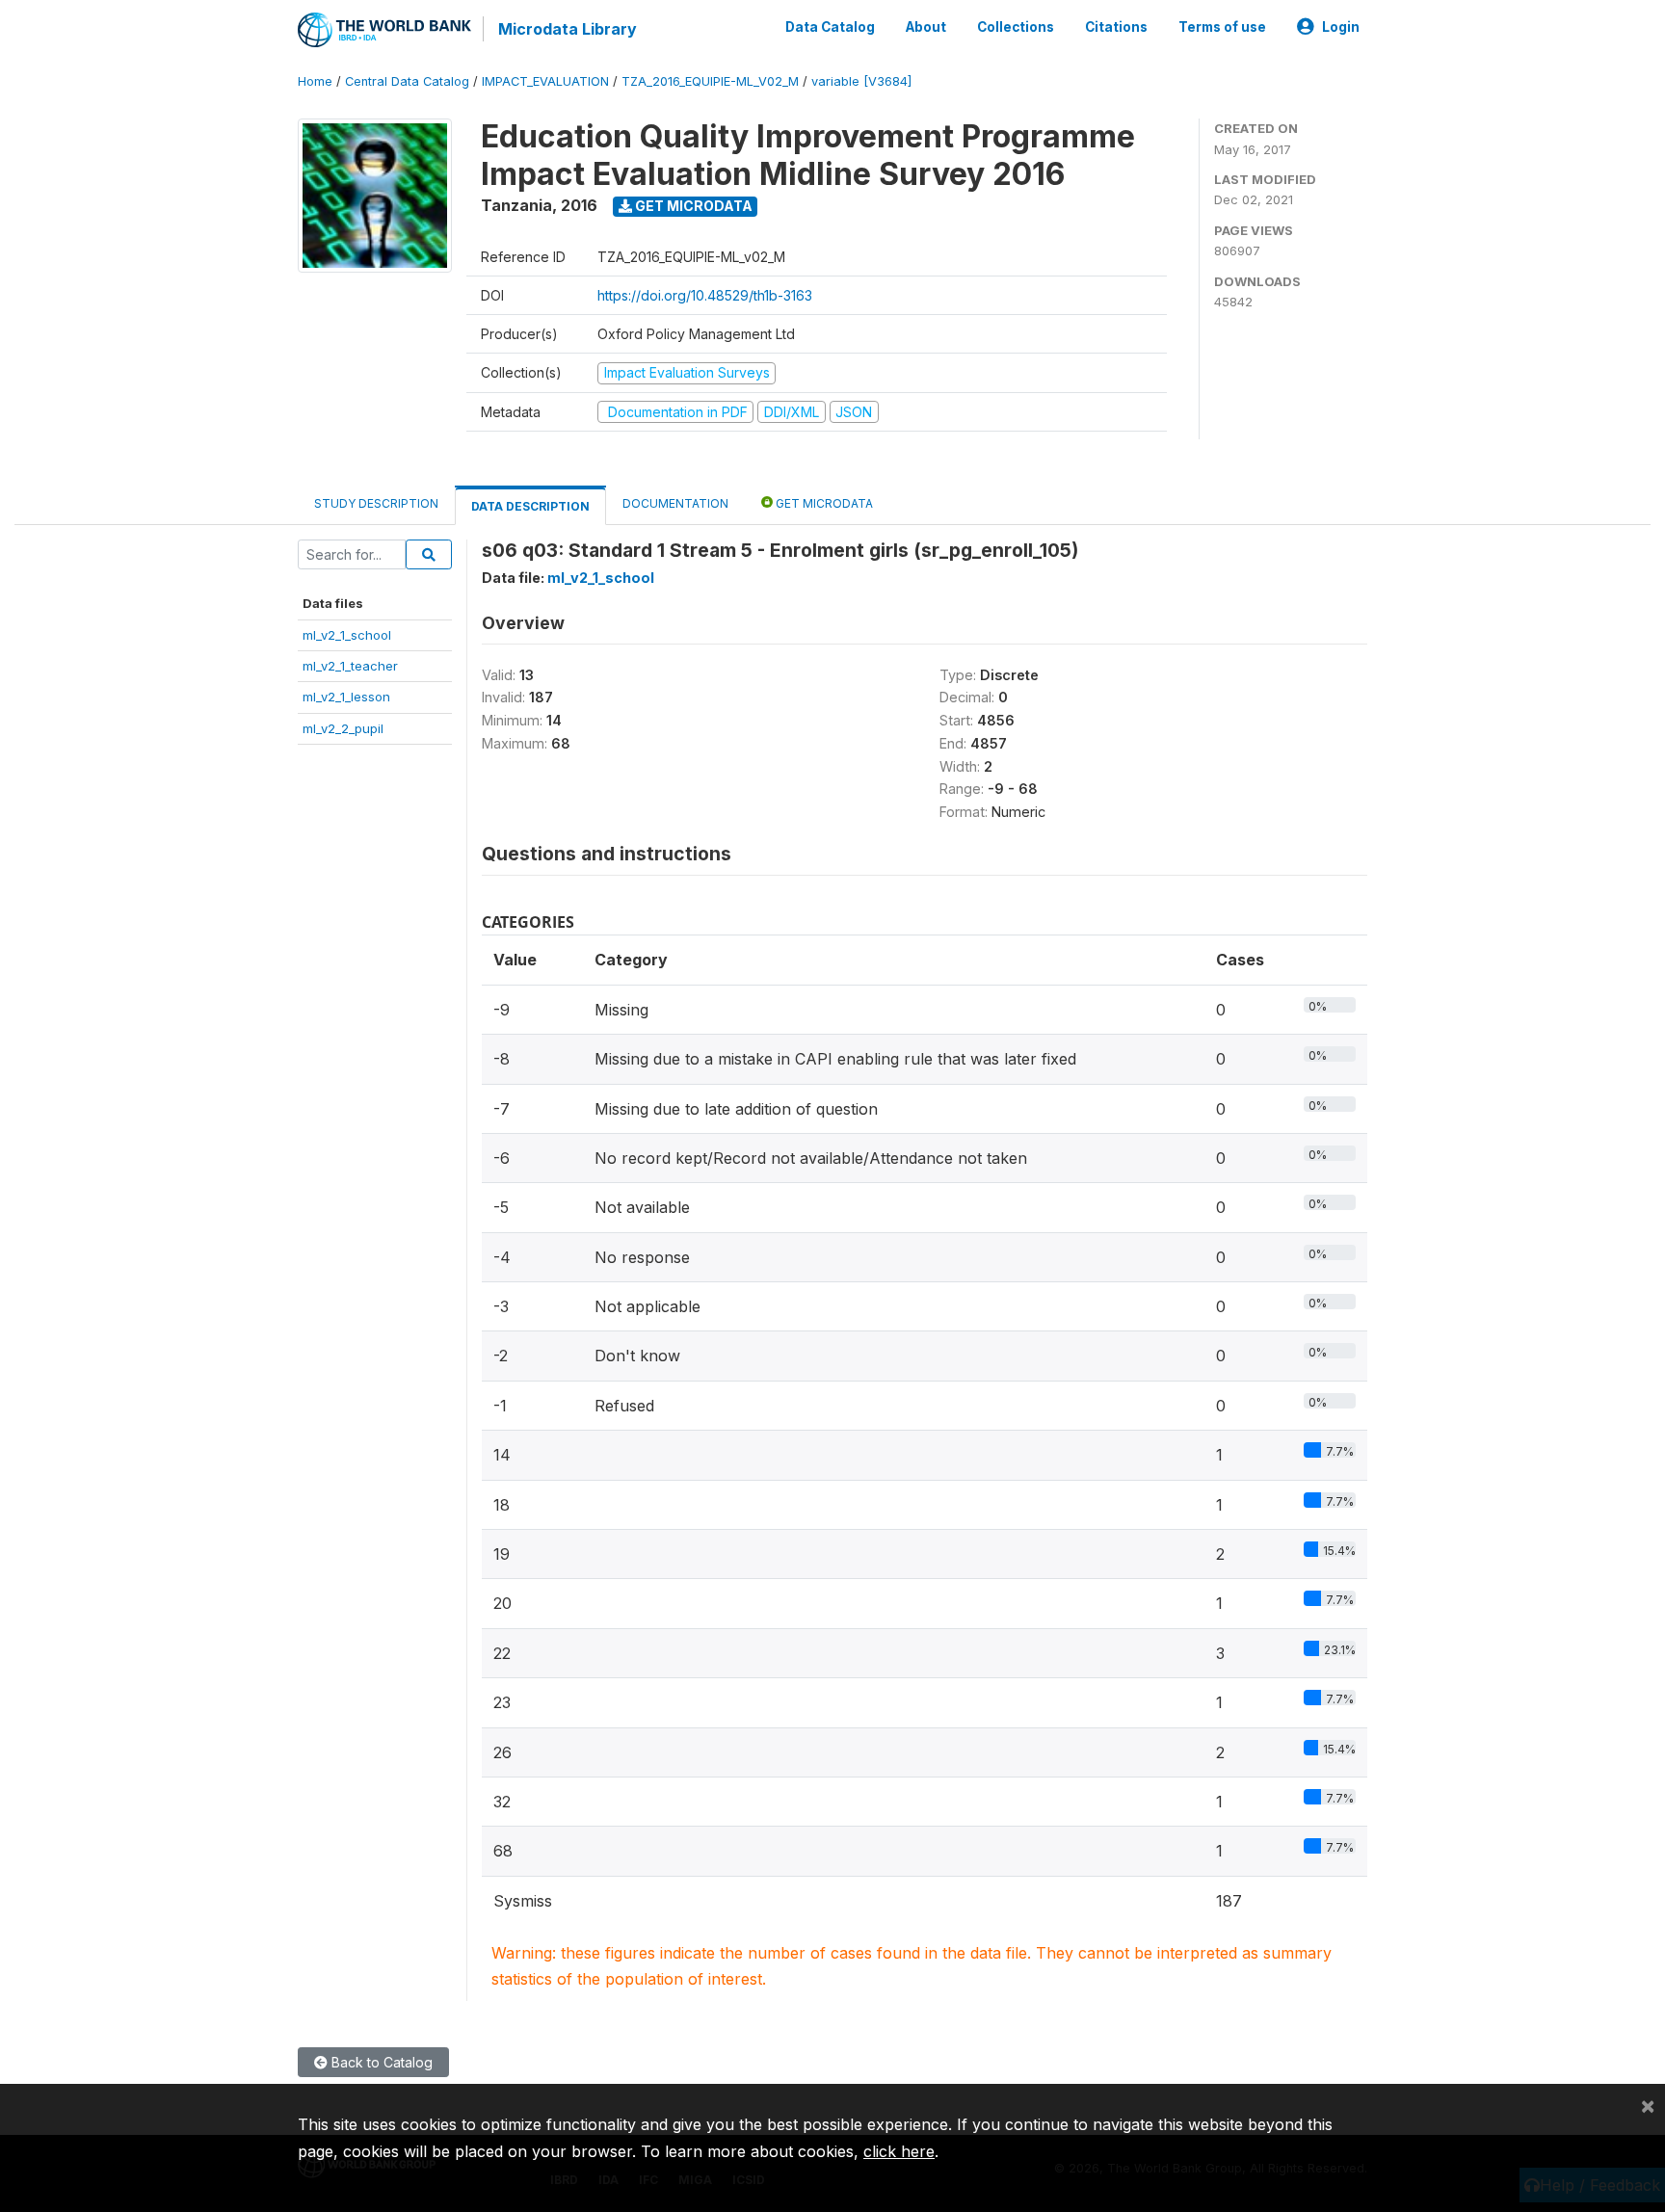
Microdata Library (568, 29)
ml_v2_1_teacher (350, 666)
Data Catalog (830, 27)
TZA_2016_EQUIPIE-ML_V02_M (710, 81)
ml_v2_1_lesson (346, 697)
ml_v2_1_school (347, 635)
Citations (1116, 27)
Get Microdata (692, 206)
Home (315, 81)
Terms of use (1222, 27)
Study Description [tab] (376, 503)
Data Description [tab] (530, 506)
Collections (1016, 27)
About (926, 27)
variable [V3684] (861, 81)
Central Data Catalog (407, 81)
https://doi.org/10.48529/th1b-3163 (705, 295)
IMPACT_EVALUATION (545, 81)
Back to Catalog (380, 2062)
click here (899, 2151)
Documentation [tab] (675, 503)
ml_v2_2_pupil (343, 728)
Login (1341, 27)
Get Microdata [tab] (823, 503)
